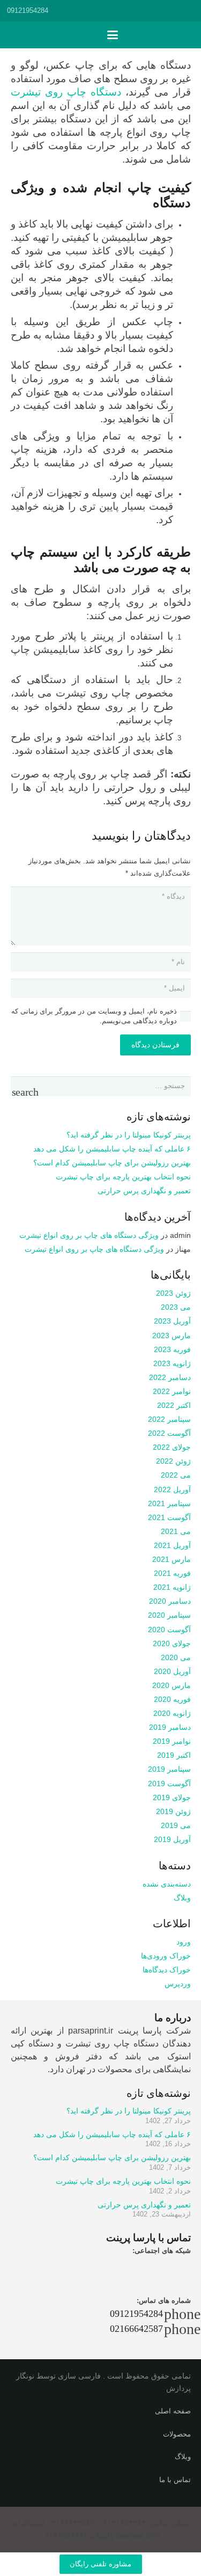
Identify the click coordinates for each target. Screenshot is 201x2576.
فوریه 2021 (172, 1573)
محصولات (177, 2434)
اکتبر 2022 (174, 1405)
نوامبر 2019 (172, 1741)
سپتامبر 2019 (169, 1769)
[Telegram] (177, 2270)
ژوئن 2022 (173, 1461)
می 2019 (176, 1825)
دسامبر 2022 (170, 1377)
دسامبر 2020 (170, 1601)
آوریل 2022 (172, 1489)
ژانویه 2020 (172, 1713)
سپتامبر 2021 (169, 1503)
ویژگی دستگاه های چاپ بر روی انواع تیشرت (89, 1235)
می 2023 (176, 1307)
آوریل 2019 (172, 1839)
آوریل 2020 (172, 1671)
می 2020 (176, 1657)
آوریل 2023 (172, 1321)
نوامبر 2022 (172, 1391)
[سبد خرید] (90, 35)
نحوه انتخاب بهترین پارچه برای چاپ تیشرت (123, 1177)
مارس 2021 (172, 1559)
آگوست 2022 (169, 1433)
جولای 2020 (172, 1643)
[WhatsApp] (120, 2270)
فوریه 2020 (172, 1699)
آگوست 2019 (169, 1784)
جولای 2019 (172, 1797)
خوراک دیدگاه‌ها (167, 1970)
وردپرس (178, 1984)
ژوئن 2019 (173, 1811)
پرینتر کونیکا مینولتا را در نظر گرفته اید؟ (129, 1135)
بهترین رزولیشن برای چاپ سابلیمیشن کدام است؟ (112, 1163)
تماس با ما (175, 2480)
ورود (184, 1942)
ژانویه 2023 (172, 1363)
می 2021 (176, 1531)
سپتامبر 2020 (169, 1615)
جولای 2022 (172, 1447)
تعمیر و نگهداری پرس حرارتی (144, 1191)
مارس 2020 (172, 1685)
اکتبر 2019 (174, 1755)
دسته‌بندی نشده (167, 1884)
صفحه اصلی (173, 2411)
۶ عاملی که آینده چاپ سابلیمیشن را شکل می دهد (112, 1149)
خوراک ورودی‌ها (166, 1956)
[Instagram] (148, 2270)
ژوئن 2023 (173, 1293)
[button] (188, 11)
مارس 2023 (172, 1335)
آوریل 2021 (172, 1545)
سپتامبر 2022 (169, 1419)
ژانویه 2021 (172, 1587)
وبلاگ (182, 1898)
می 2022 (176, 1475)
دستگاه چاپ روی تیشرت (66, 92)
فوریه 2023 (172, 1349)
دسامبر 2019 (170, 1727)
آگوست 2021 (169, 1517)
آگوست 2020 (169, 1630)
